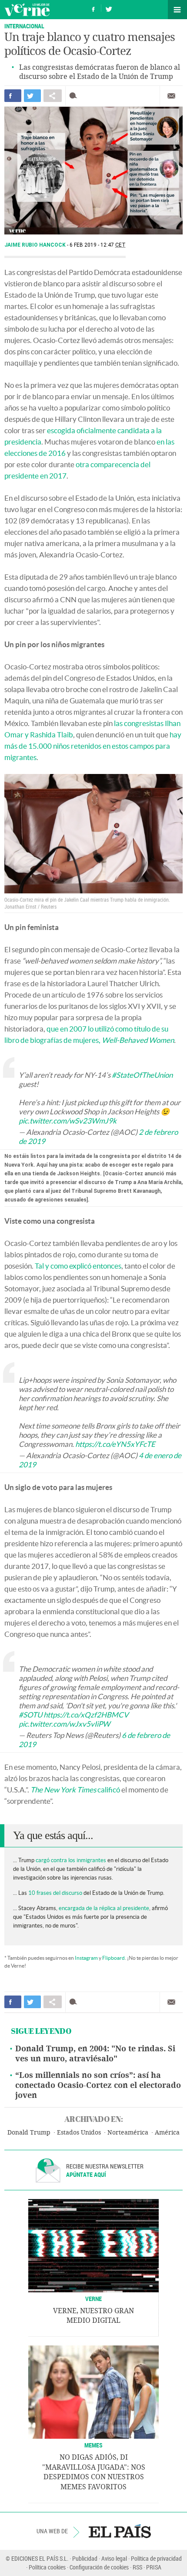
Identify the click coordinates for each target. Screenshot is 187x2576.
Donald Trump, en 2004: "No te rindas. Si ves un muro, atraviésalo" (95, 2054)
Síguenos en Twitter (109, 8)
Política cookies (47, 2567)
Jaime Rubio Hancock (36, 245)
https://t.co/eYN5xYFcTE (115, 1444)
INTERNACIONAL (24, 26)
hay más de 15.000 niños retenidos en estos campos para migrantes (93, 746)
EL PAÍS (120, 2531)
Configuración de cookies (99, 2567)
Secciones (177, 10)
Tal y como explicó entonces (78, 1266)
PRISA (154, 2567)
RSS (137, 2567)
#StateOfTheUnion (142, 1075)
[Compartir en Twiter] (32, 96)
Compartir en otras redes (53, 96)
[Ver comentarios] (75, 96)
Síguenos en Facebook (93, 8)
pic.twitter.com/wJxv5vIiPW (64, 1724)
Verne (27, 10)
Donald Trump (29, 2133)
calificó (75, 1790)
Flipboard (114, 1958)
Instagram (86, 1958)
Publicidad (85, 2558)
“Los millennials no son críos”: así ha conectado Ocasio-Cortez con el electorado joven (98, 2085)
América (167, 2133)
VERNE (93, 2299)
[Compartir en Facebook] (13, 96)
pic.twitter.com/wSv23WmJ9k (68, 1121)
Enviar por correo (171, 96)
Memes (93, 2445)
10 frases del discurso (55, 1893)
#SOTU (30, 1715)
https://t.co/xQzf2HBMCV (86, 1715)
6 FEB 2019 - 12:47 (98, 245)
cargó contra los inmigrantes (71, 1860)
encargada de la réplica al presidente (104, 1908)
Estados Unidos (79, 2133)
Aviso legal (114, 2558)
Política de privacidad (156, 2558)
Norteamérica (128, 2133)
